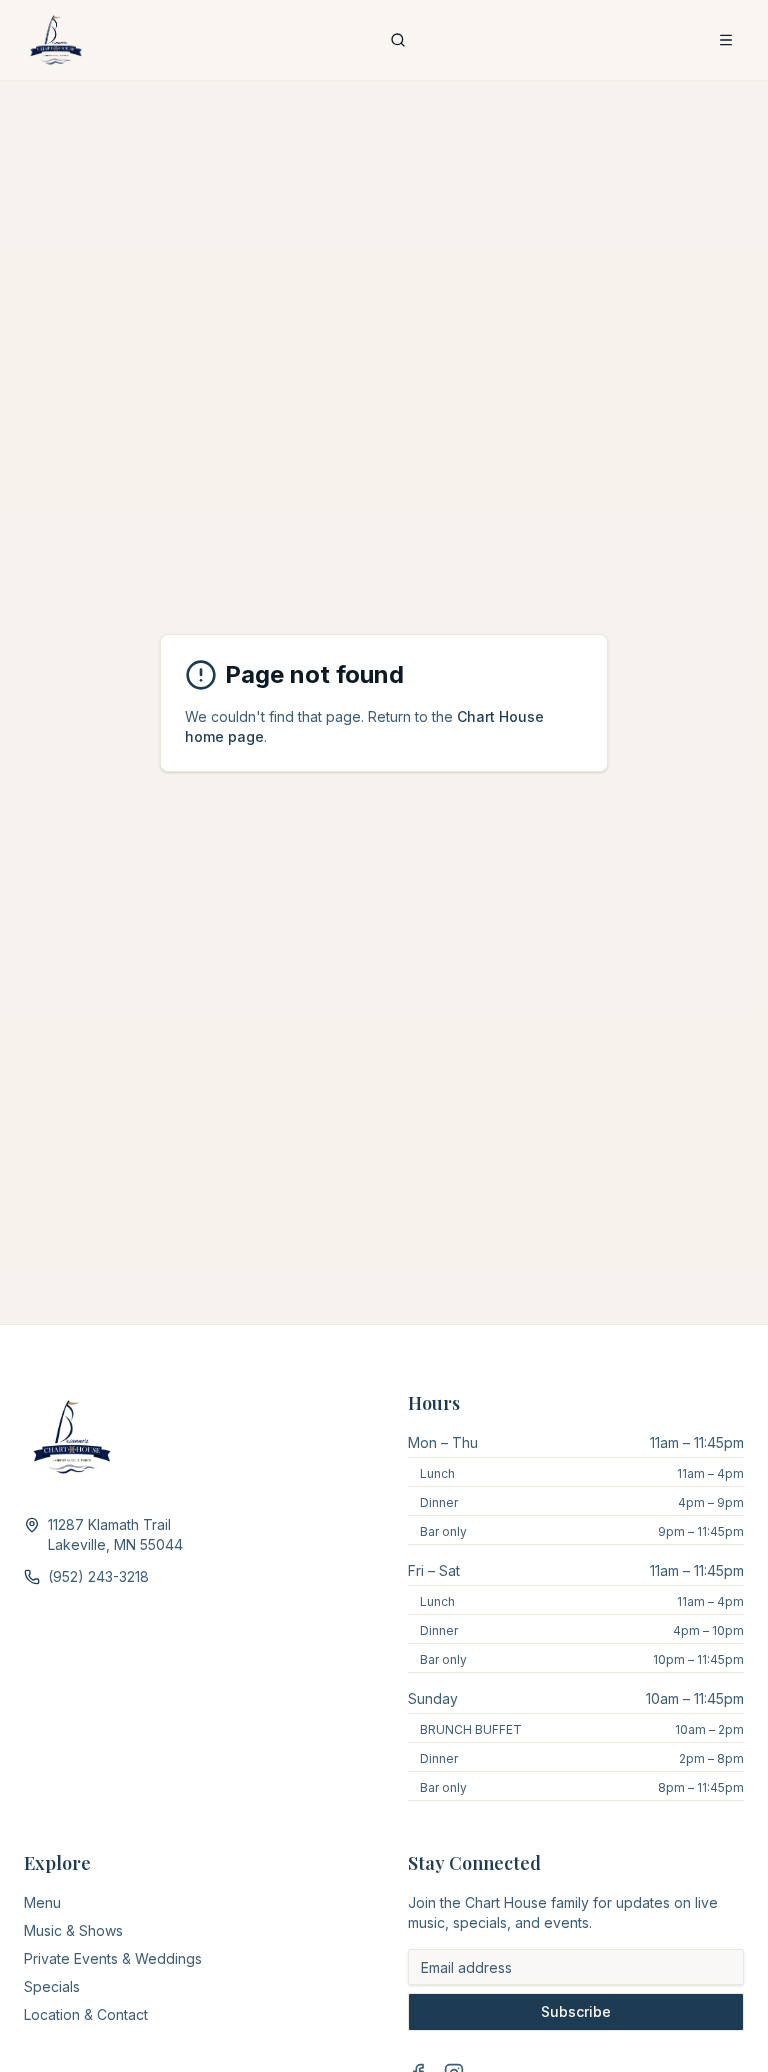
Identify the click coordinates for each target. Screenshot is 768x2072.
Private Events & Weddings (113, 1958)
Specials (52, 1986)
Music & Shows (73, 1930)
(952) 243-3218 (98, 1576)
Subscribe (576, 2011)
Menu (42, 1902)
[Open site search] (398, 40)
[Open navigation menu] (726, 40)
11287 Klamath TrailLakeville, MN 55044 (115, 1534)
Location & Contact (86, 2014)
